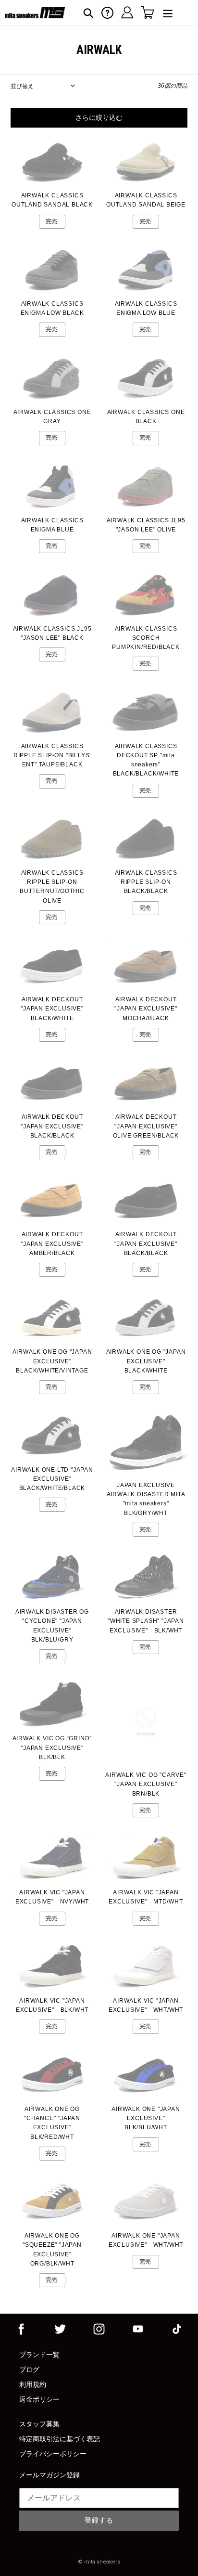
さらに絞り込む (99, 117)
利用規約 (33, 2384)
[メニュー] (168, 13)
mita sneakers (102, 2562)
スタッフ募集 (39, 2424)
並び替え (22, 86)
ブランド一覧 (39, 2355)
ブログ (29, 2369)
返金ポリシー (39, 2399)
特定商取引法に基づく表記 (60, 2439)
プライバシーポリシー (53, 2454)
